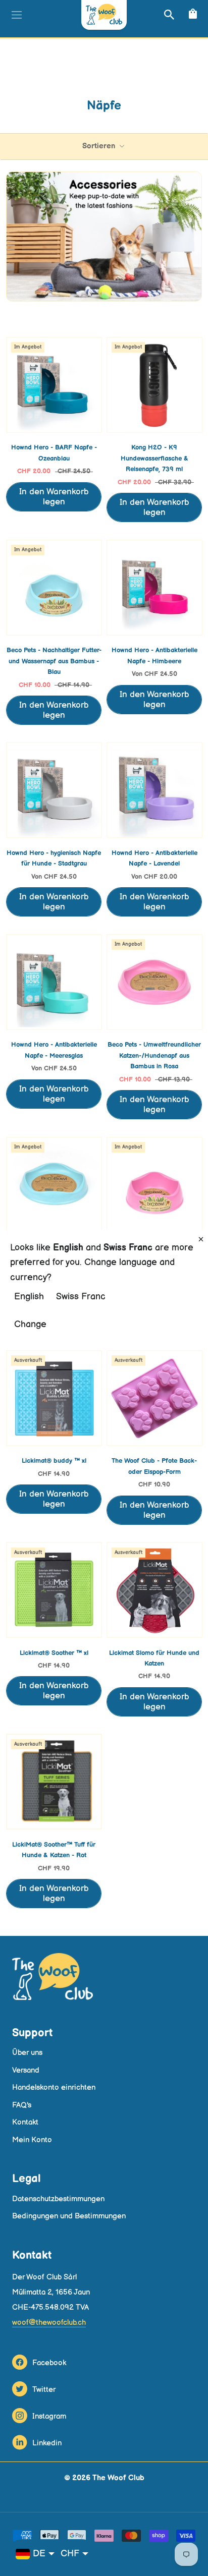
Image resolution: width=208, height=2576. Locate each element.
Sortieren (100, 146)
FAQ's (22, 2105)
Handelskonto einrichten (54, 2087)
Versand (26, 2070)
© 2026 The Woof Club (104, 2478)
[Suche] (168, 14)
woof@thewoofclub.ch (49, 2323)
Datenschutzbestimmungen (58, 2199)
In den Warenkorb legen (54, 497)
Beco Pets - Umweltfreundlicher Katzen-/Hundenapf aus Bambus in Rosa (154, 1055)
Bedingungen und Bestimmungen (69, 2216)
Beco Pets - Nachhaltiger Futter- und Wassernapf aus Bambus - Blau (54, 661)
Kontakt (25, 2122)
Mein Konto (32, 2140)
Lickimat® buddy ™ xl (54, 1461)
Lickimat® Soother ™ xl (54, 1653)
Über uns (27, 2053)
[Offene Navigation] (15, 15)
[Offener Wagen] (192, 14)
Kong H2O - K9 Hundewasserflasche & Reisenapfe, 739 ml (154, 458)
